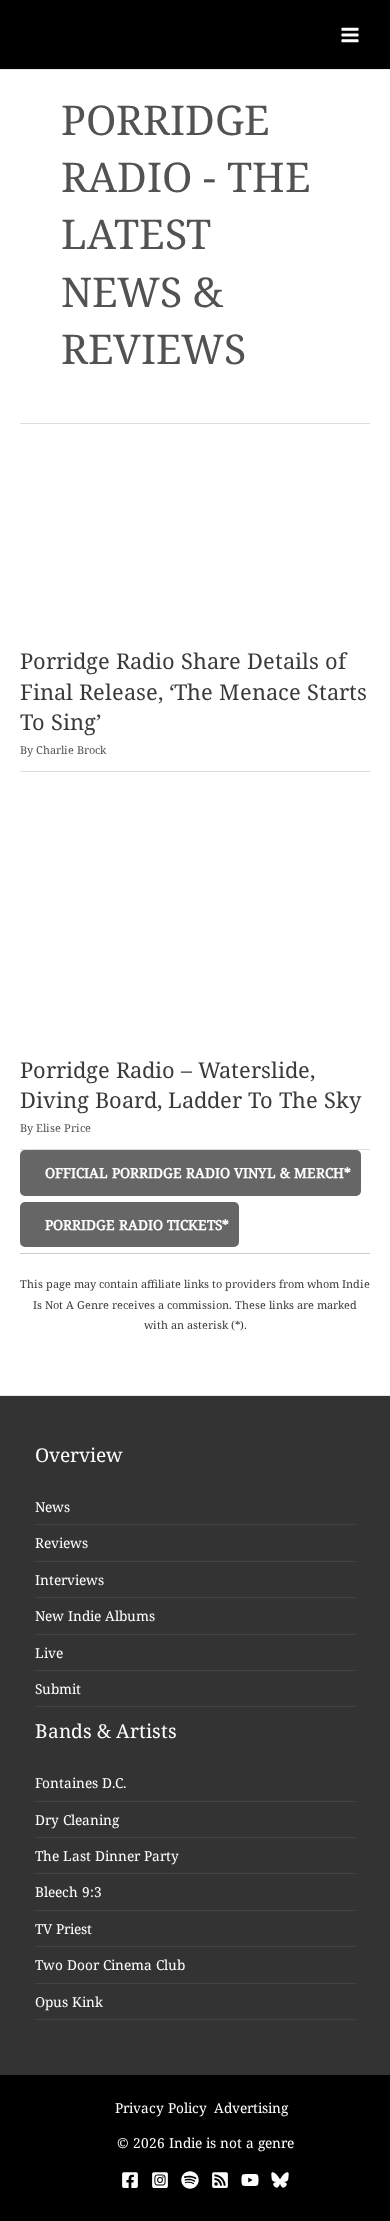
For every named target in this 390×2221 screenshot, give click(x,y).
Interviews (69, 1579)
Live (49, 1652)
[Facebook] (130, 2180)
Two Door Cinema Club (110, 1964)
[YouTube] (250, 2180)
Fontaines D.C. (80, 1782)
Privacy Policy (161, 2107)
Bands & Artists (106, 1731)
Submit (58, 1688)
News (52, 1506)
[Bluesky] (280, 2180)
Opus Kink (69, 2001)
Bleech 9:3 (68, 1891)
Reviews (61, 1542)
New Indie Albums (95, 1615)
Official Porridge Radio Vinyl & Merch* (196, 1172)
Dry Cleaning (77, 1819)
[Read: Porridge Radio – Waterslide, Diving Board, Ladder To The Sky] (195, 926)
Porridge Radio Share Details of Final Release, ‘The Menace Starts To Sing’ (193, 691)
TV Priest (63, 1928)
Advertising (251, 2107)
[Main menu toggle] (350, 34)
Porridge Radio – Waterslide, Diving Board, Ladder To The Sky (190, 1085)
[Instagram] (160, 2180)
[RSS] (220, 2180)
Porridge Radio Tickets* (135, 1224)
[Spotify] (190, 2180)
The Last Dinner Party (107, 1855)
